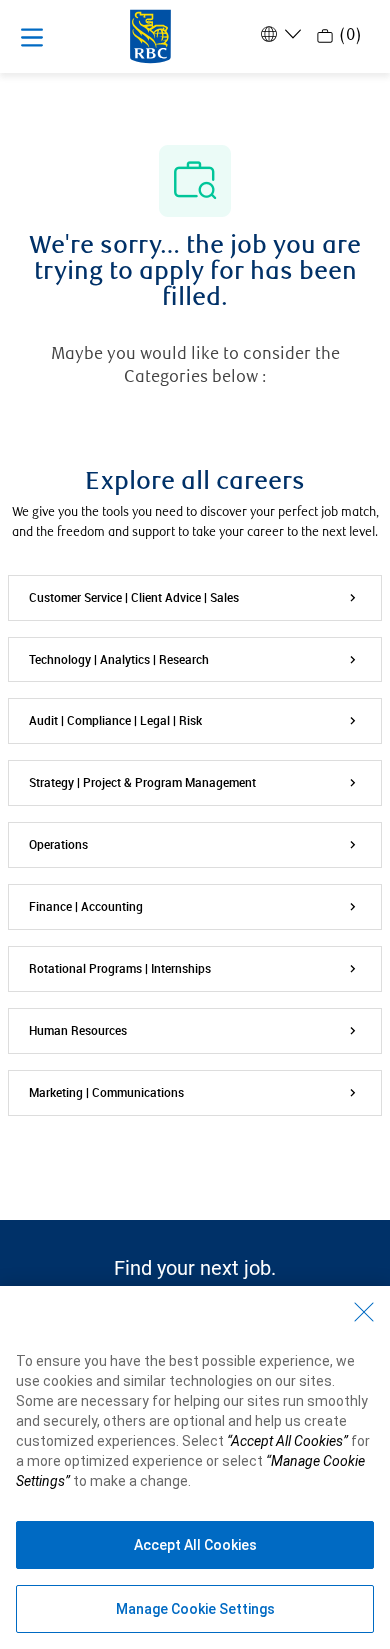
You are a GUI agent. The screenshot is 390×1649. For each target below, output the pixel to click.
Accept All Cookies (195, 1545)
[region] (195, 1467)
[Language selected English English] (279, 34)
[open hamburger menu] (32, 37)
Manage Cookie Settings (195, 1609)
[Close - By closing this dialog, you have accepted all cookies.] (364, 1312)
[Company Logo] (150, 35)
